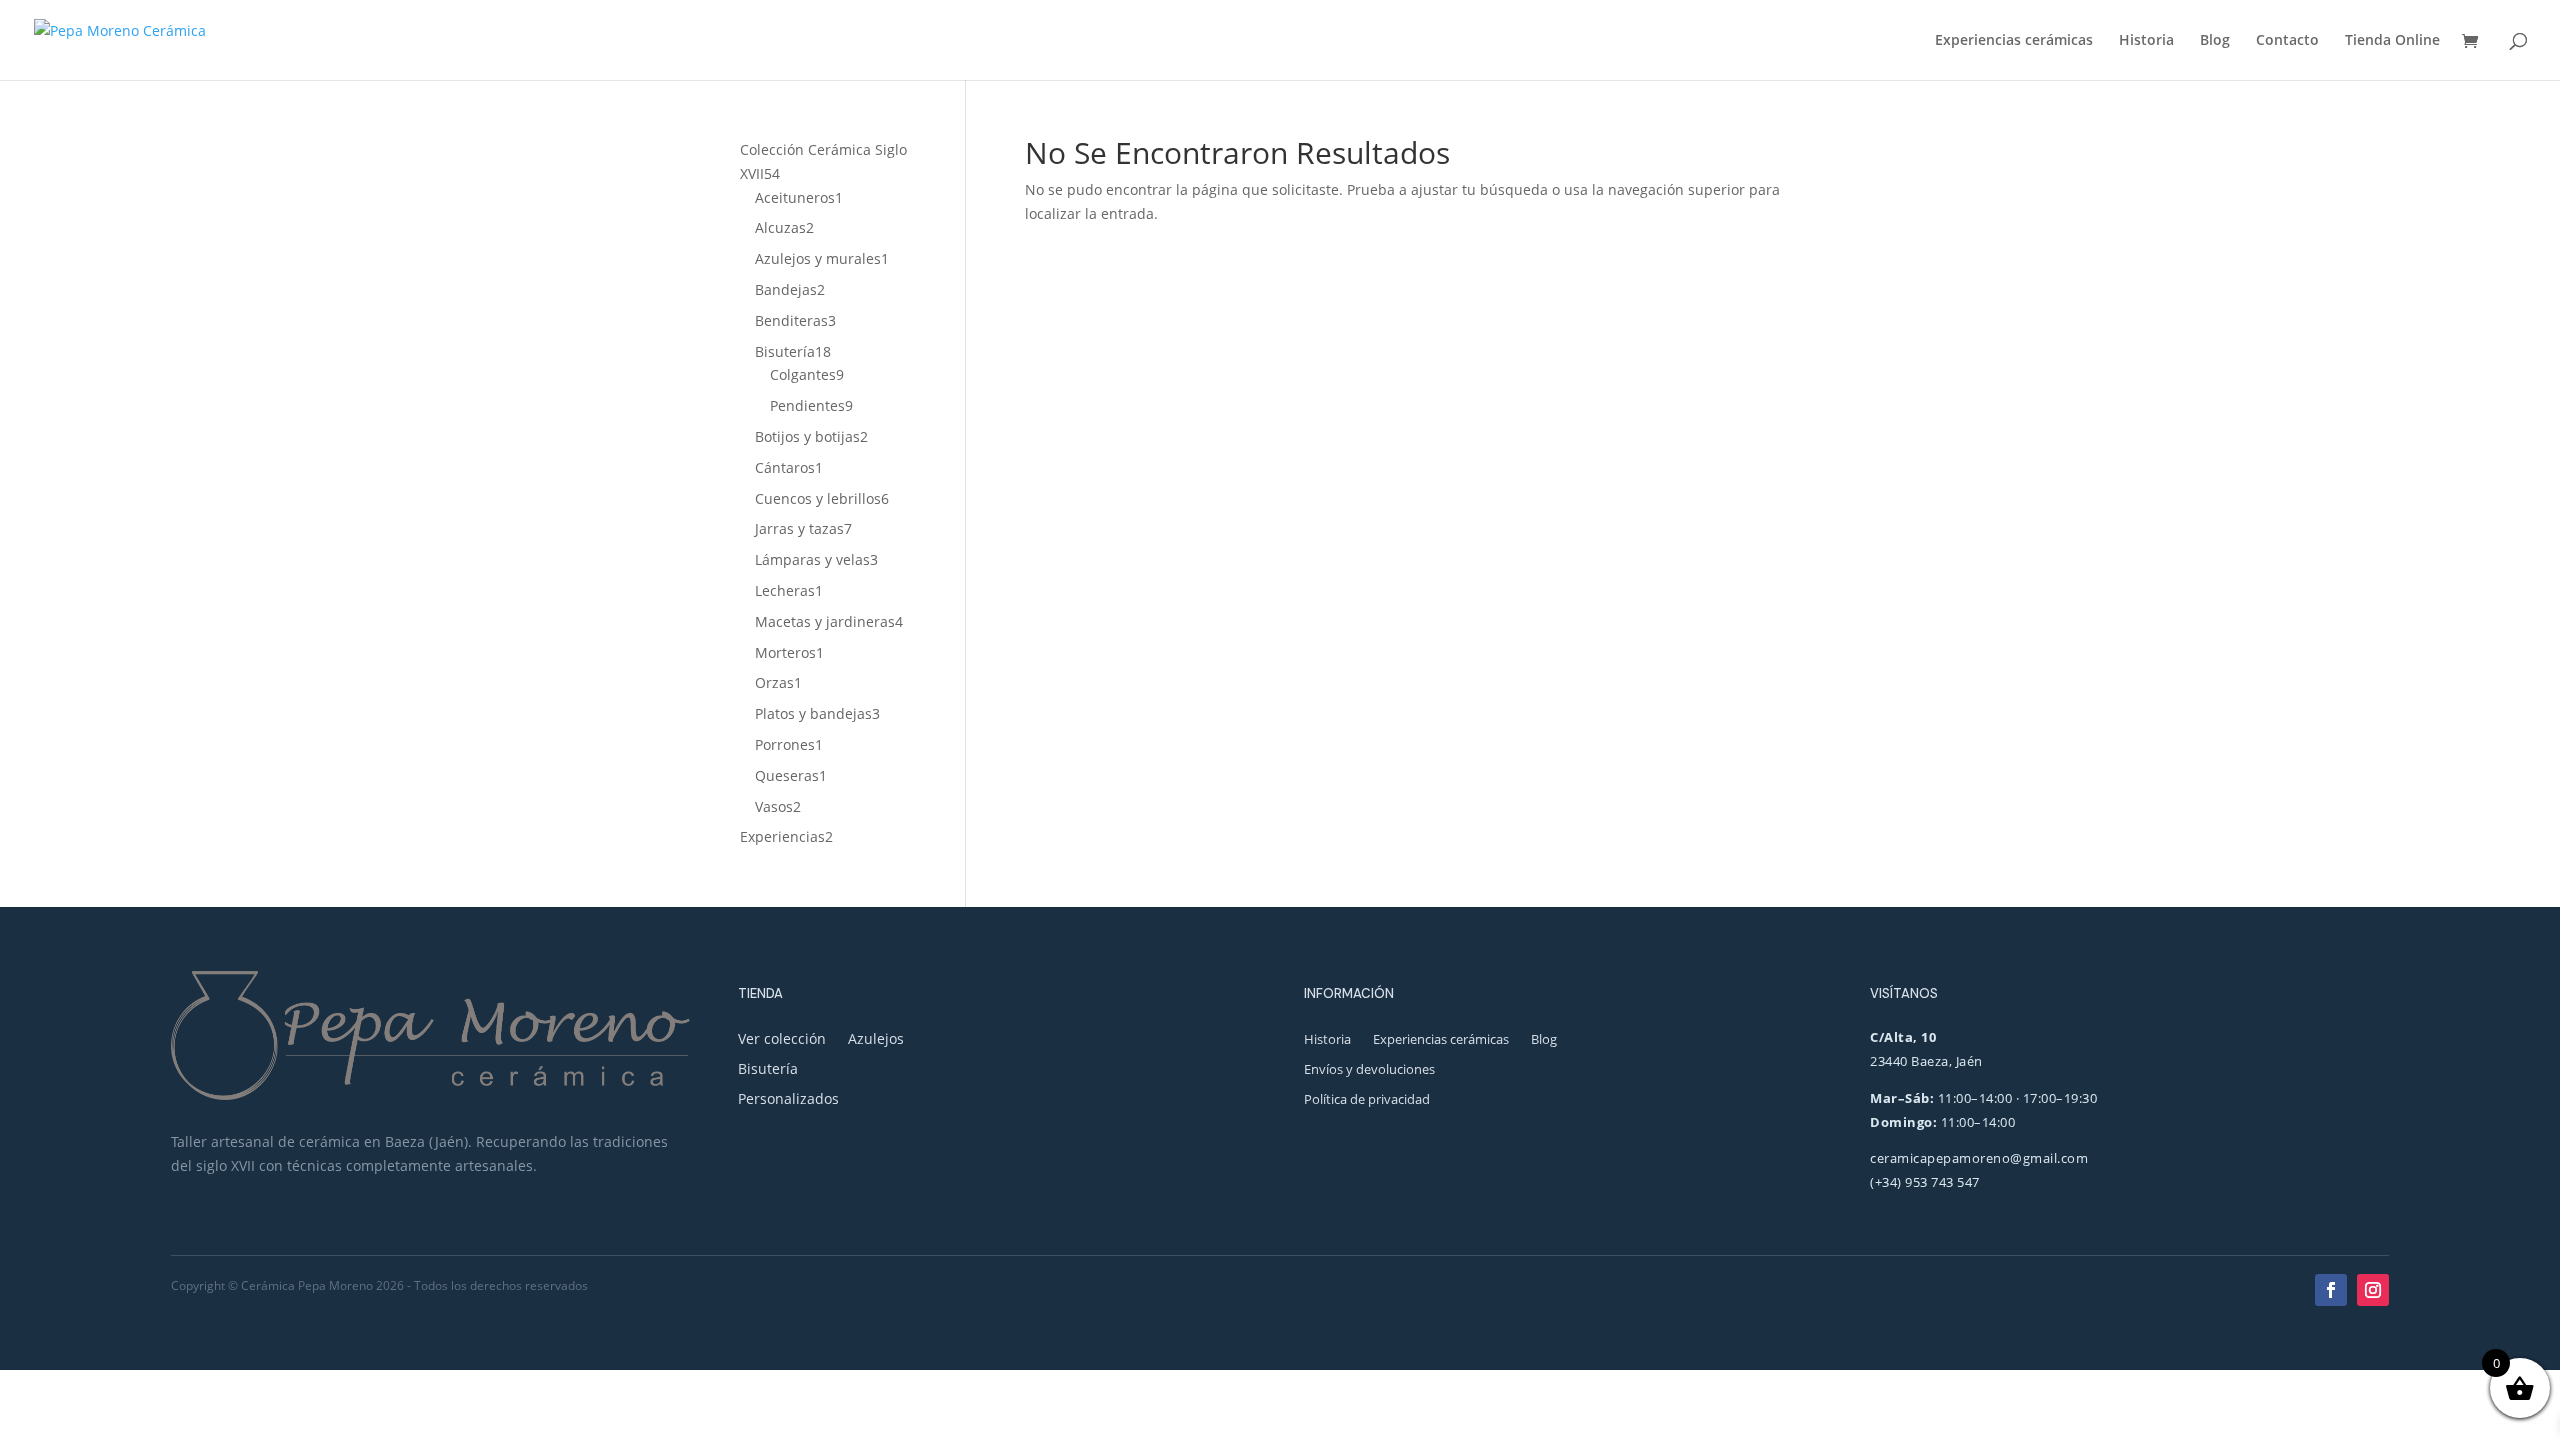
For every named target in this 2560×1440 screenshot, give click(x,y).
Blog (2215, 41)
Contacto (2287, 41)
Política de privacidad (1367, 1100)
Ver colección (782, 1040)
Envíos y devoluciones (1369, 1070)
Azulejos (876, 1040)
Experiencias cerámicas (2014, 41)
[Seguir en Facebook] (2331, 1290)
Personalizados (788, 1100)
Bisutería (768, 1070)
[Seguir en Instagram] (2373, 1290)
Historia (2146, 41)
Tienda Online (2392, 41)
